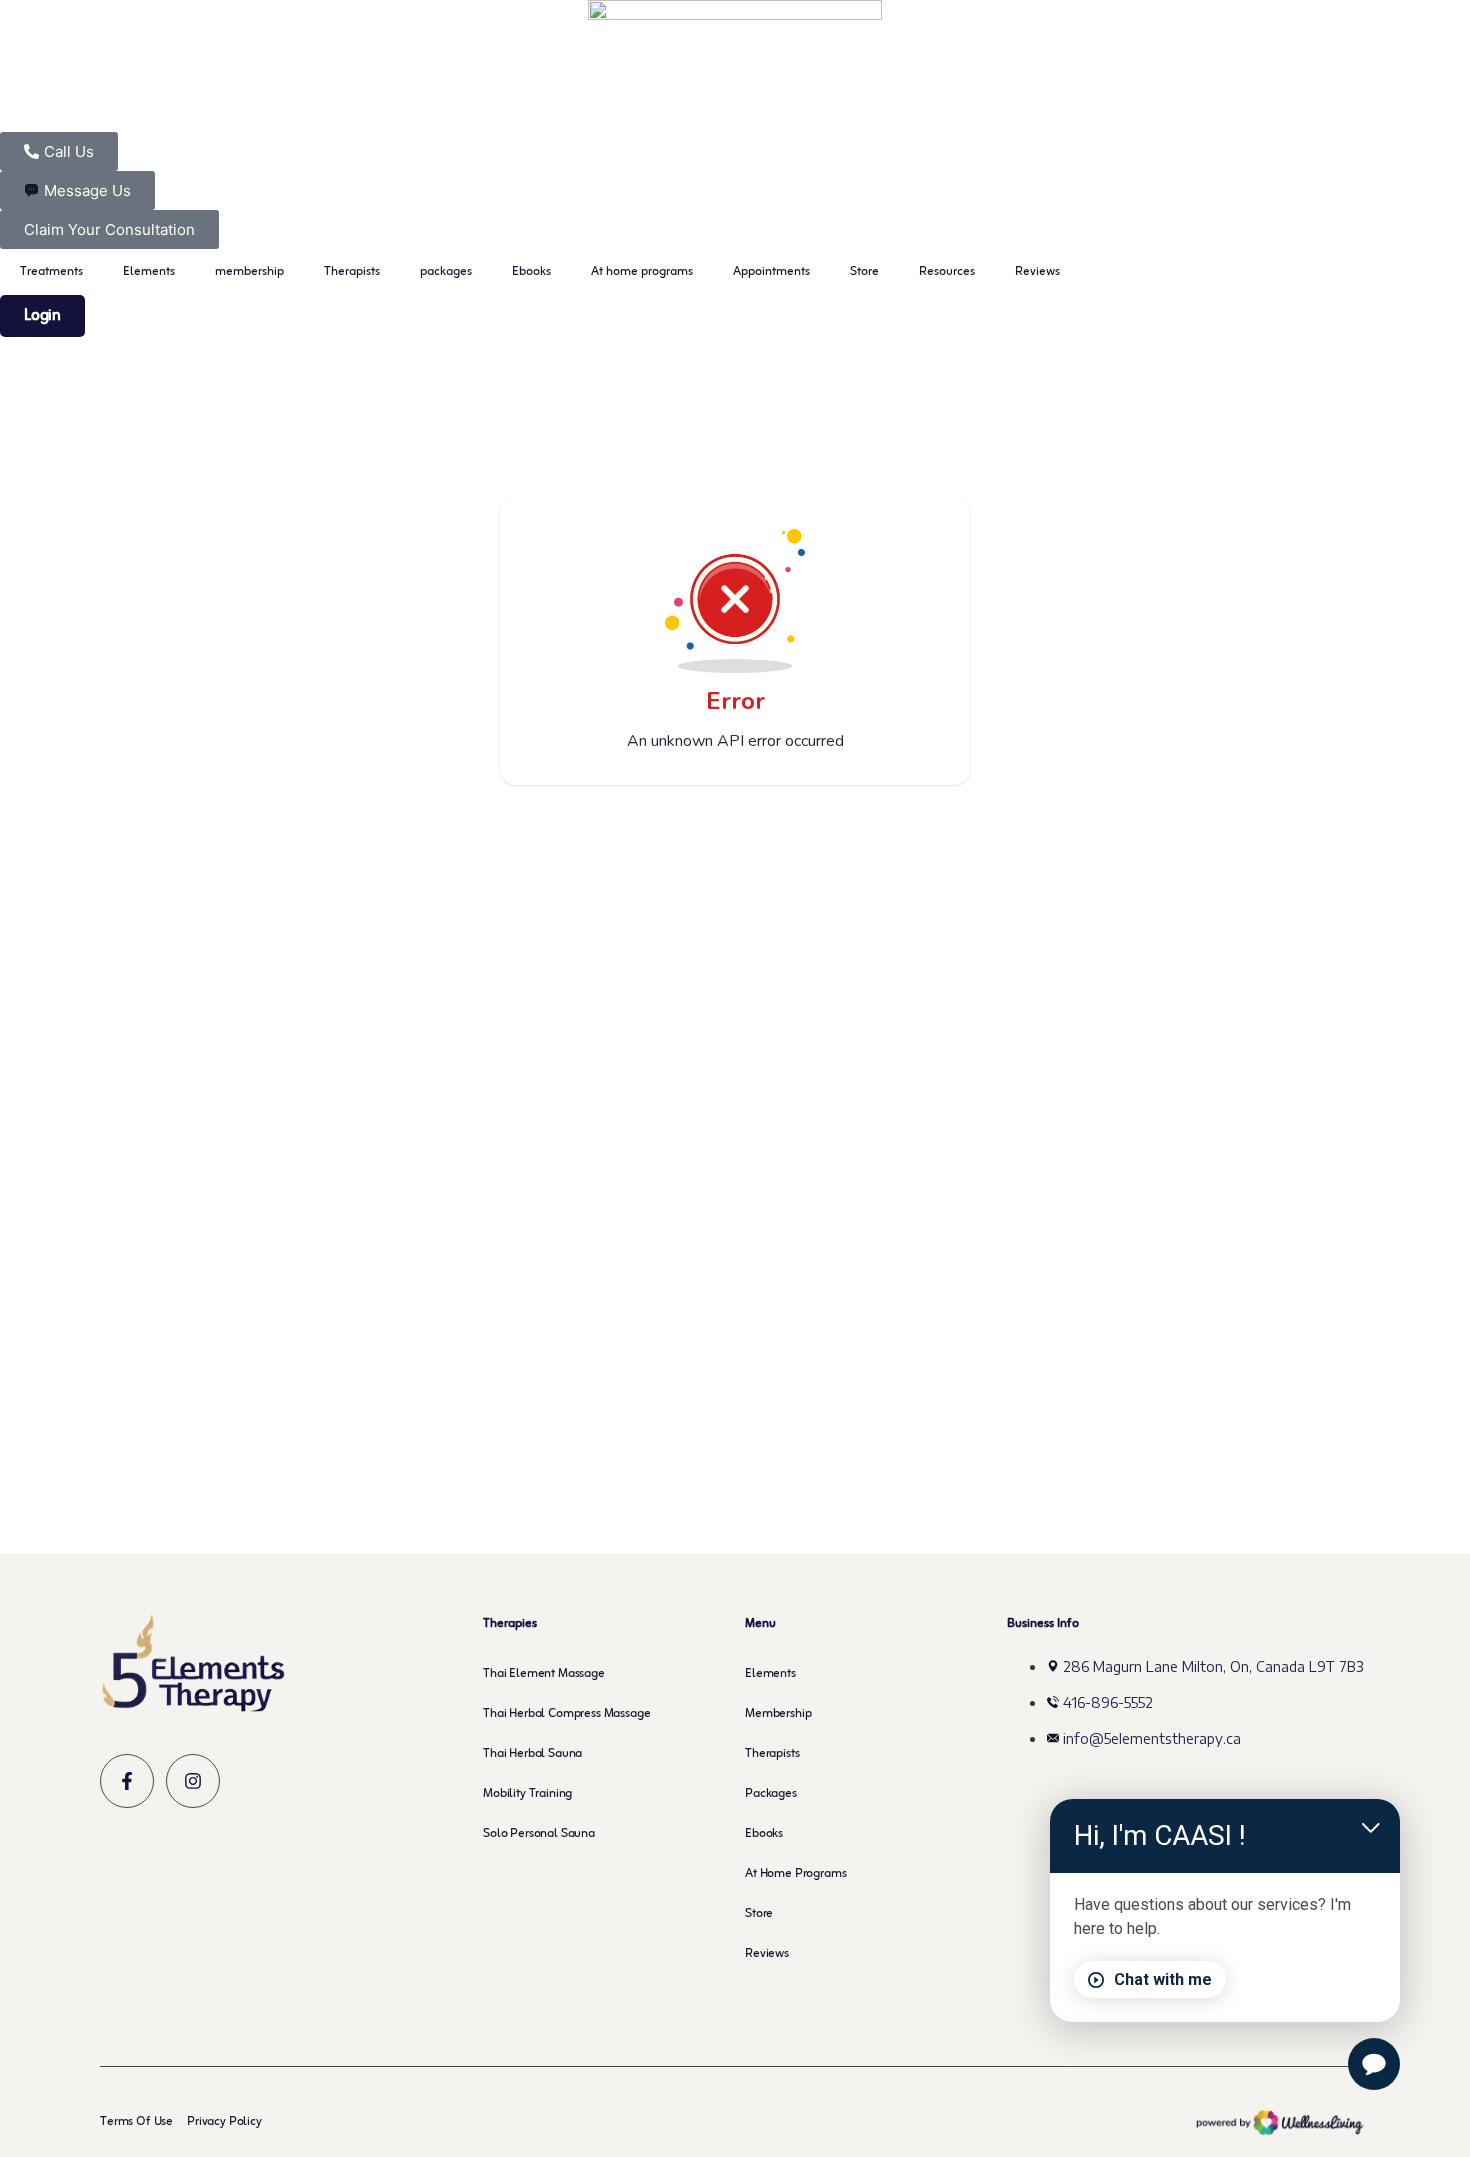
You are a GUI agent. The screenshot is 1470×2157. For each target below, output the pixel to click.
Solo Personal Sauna (539, 1834)
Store (864, 272)
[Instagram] (193, 1781)
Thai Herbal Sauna (532, 1754)
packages (446, 272)
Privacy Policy (224, 2122)
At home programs (642, 272)
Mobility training (527, 1794)
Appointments (771, 272)
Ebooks (531, 272)
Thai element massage (544, 1674)
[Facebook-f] (127, 1781)
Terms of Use (136, 2122)
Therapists (352, 272)
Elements (149, 272)
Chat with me (1163, 1979)
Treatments (51, 272)
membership (249, 272)
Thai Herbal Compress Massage (567, 1714)
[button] (42, 316)
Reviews (1037, 272)
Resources (947, 272)
